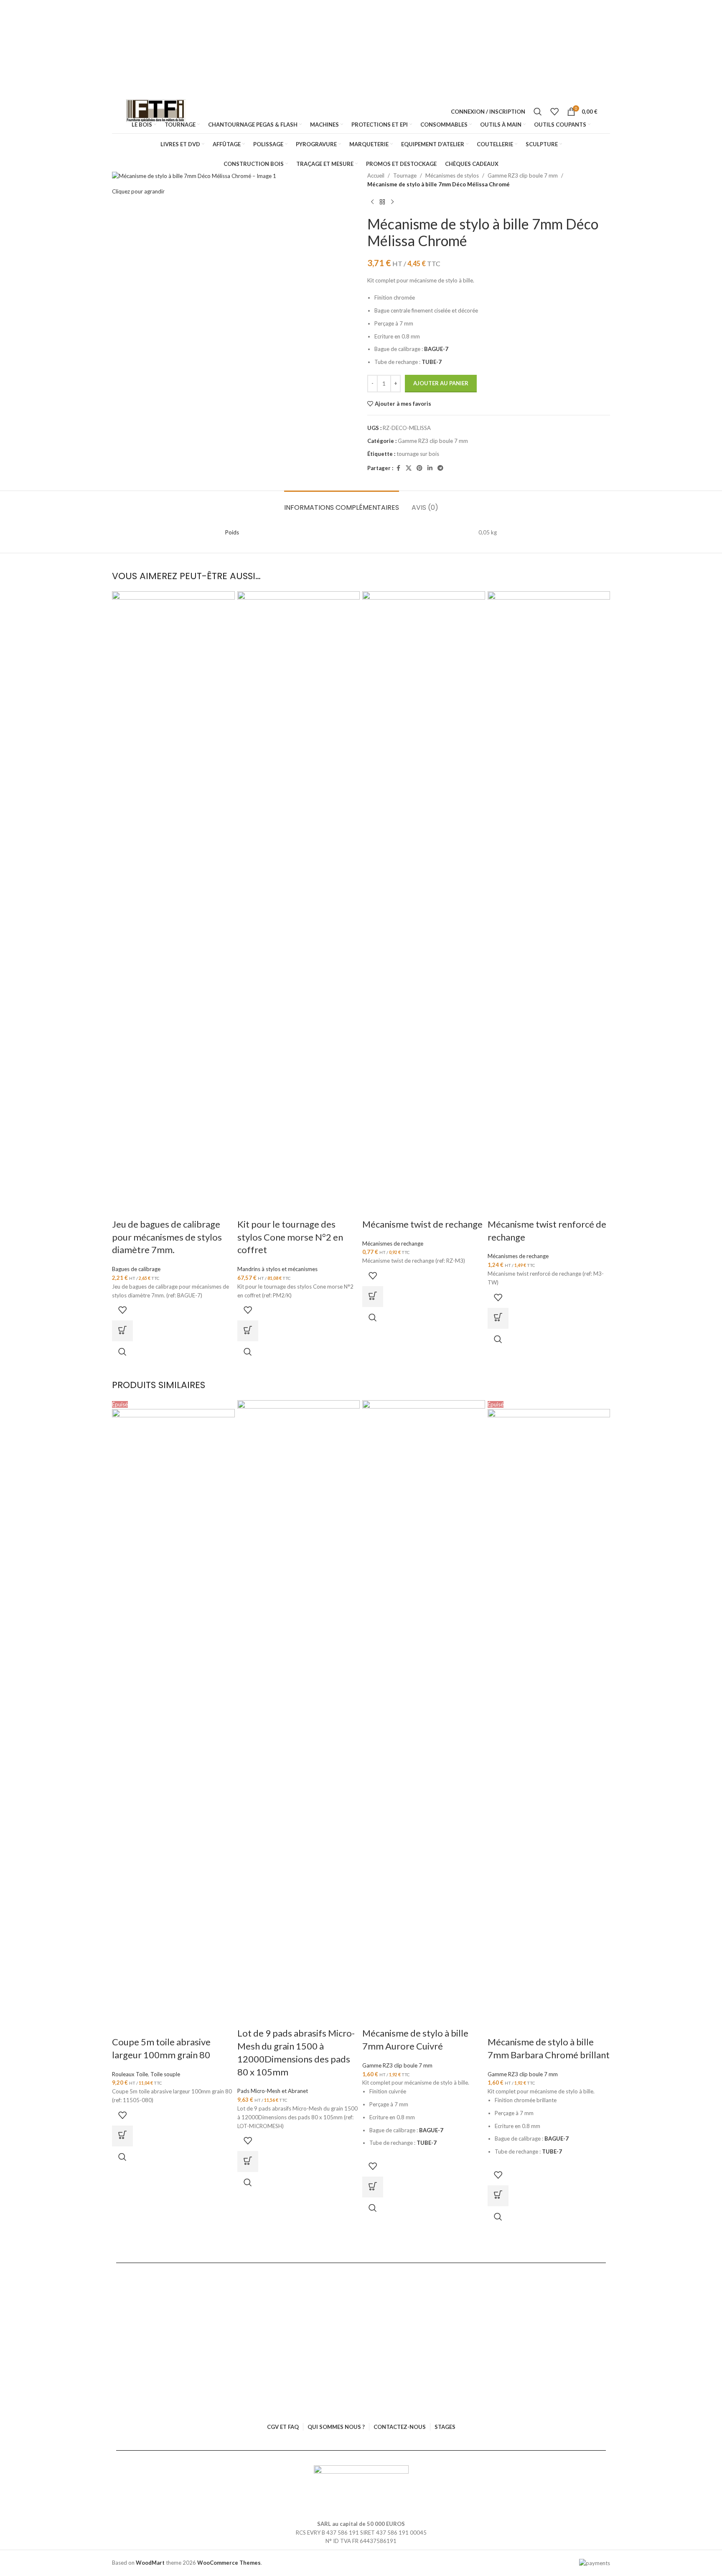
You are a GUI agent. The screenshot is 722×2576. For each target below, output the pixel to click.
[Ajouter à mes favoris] (122, 1310)
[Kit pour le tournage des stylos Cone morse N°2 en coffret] (299, 904)
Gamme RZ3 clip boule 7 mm (523, 175)
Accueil (376, 175)
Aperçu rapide (122, 1352)
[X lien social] (409, 468)
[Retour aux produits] (382, 202)
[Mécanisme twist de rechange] (424, 904)
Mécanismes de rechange (393, 1243)
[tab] (342, 503)
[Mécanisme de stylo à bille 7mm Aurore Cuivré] (424, 1713)
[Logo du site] (156, 112)
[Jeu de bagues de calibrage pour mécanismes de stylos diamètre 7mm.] (173, 904)
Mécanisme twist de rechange (422, 1224)
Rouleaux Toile (130, 2074)
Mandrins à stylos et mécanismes (277, 1269)
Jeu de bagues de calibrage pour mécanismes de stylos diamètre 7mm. (167, 1237)
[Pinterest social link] (419, 468)
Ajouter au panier (441, 383)
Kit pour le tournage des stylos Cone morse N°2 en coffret (290, 1237)
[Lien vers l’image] (361, 2479)
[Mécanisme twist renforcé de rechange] (549, 904)
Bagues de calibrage (136, 1269)
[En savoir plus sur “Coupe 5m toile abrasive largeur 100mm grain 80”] (122, 2136)
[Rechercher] (538, 112)
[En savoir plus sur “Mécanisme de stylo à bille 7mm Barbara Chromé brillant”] (498, 2196)
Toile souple (165, 2074)
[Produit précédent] (372, 202)
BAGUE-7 (436, 349)
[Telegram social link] (440, 468)
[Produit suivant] (392, 202)
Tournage (405, 175)
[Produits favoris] (554, 112)
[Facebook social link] (398, 468)
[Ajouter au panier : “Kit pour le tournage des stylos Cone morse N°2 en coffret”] (248, 1331)
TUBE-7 (432, 362)
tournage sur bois (418, 454)
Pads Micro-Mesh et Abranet (273, 2091)
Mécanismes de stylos (452, 175)
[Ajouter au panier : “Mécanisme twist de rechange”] (373, 1297)
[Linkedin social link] (430, 468)
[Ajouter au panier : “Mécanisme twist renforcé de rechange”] (498, 1318)
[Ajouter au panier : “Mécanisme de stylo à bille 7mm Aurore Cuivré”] (373, 2187)
